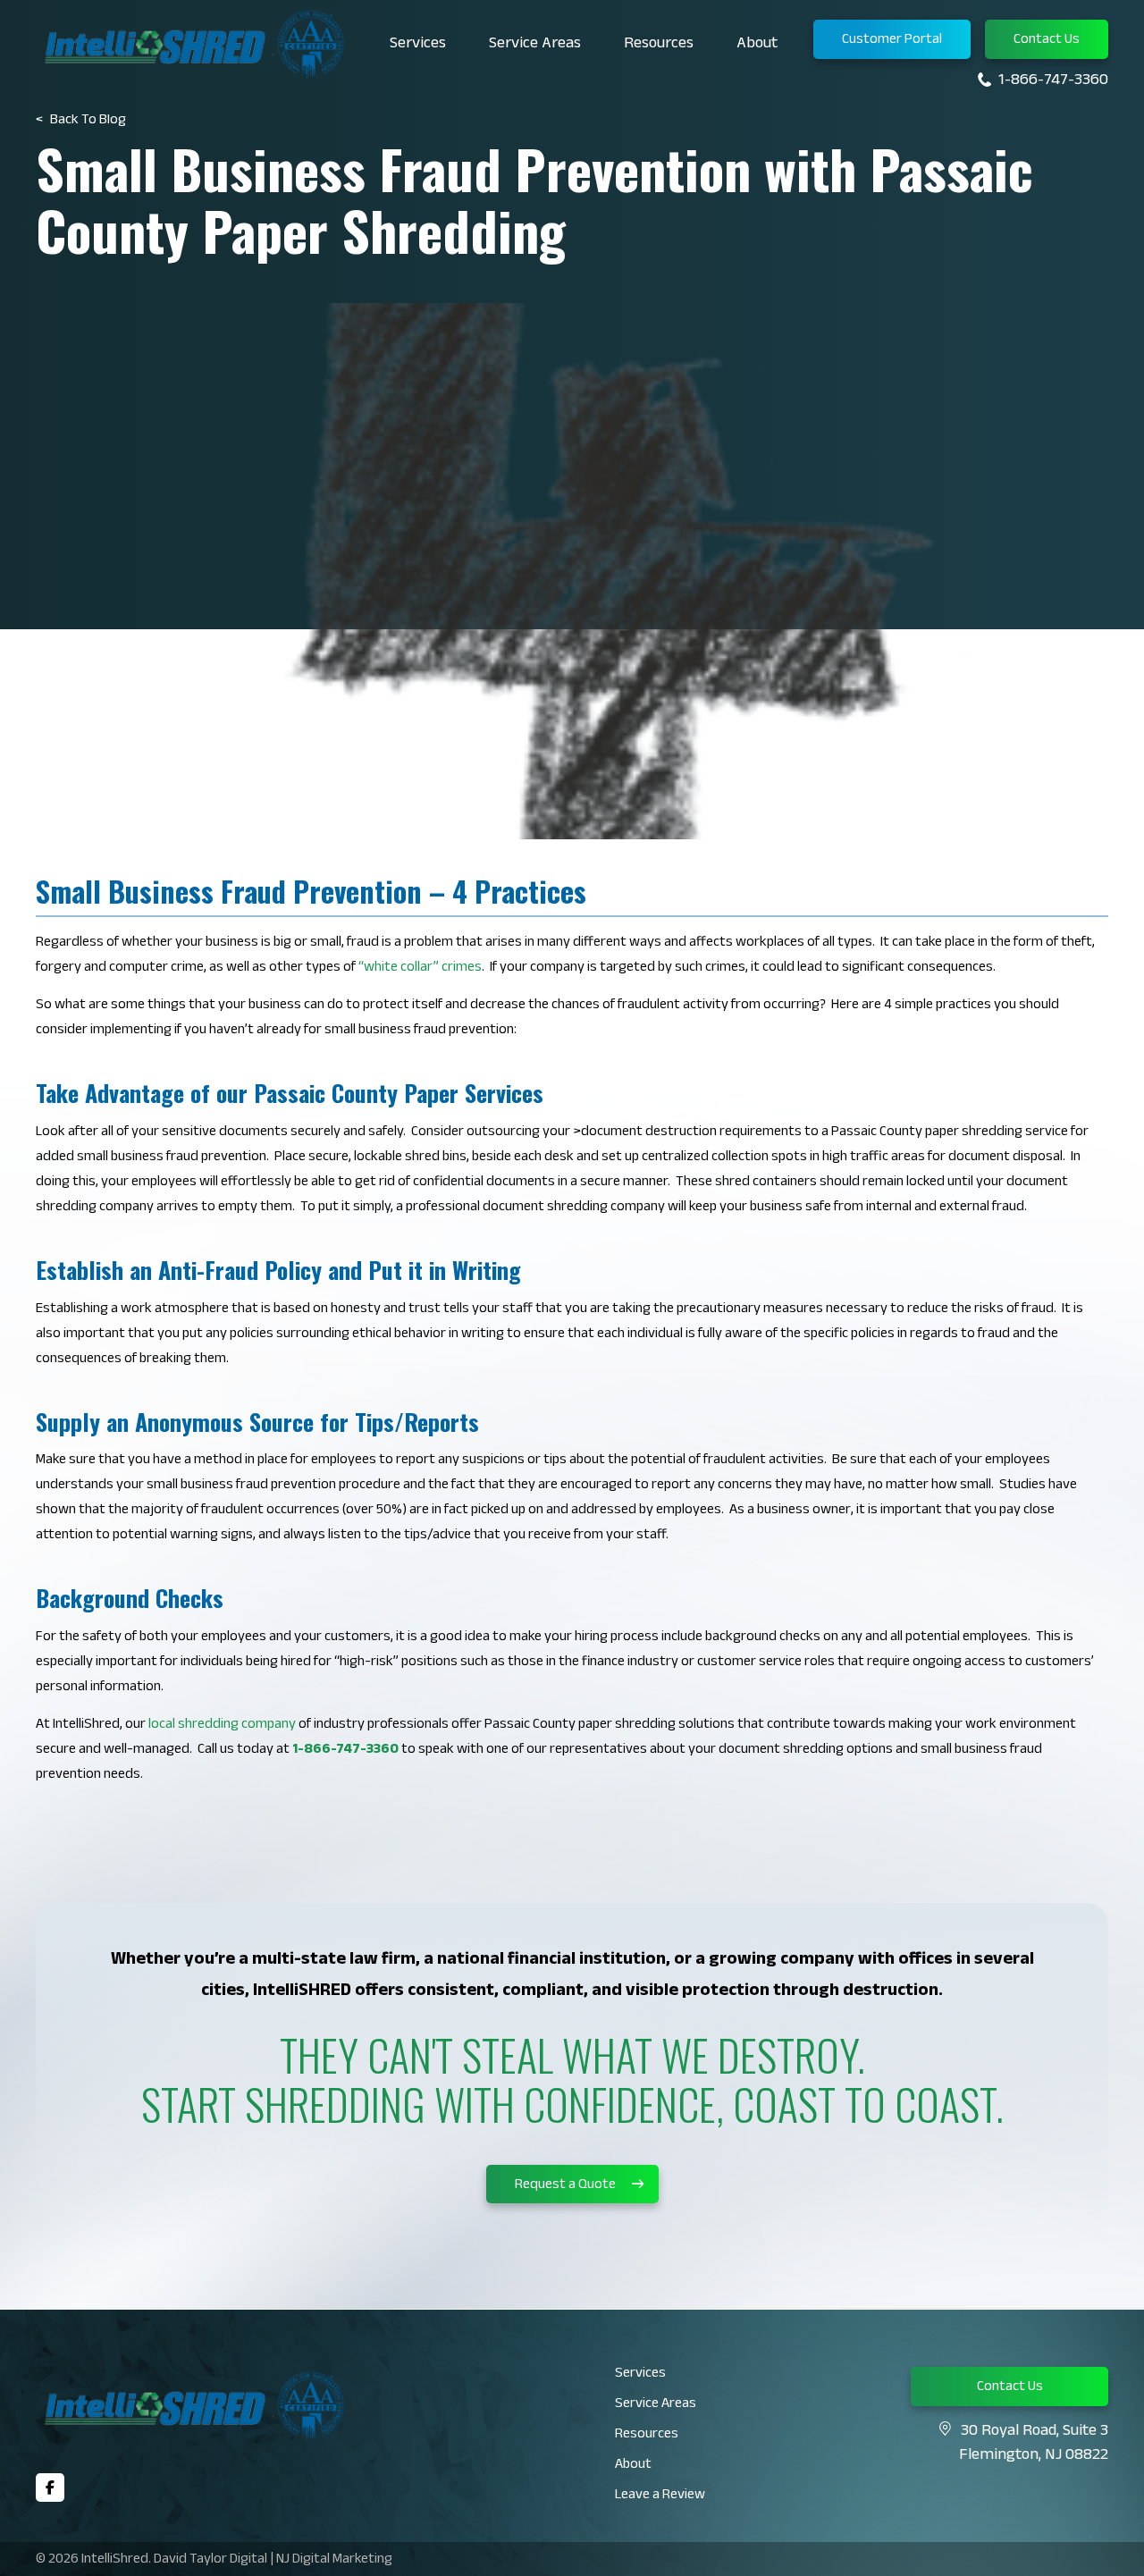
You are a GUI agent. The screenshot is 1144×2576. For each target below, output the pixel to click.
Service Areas (535, 45)
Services (418, 45)
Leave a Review (660, 2496)
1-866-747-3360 (1053, 81)
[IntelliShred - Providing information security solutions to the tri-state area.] (192, 44)
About (757, 45)
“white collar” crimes (420, 968)
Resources (659, 45)
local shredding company (222, 1726)
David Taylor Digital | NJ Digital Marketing (273, 2560)
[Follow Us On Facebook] (50, 2488)
